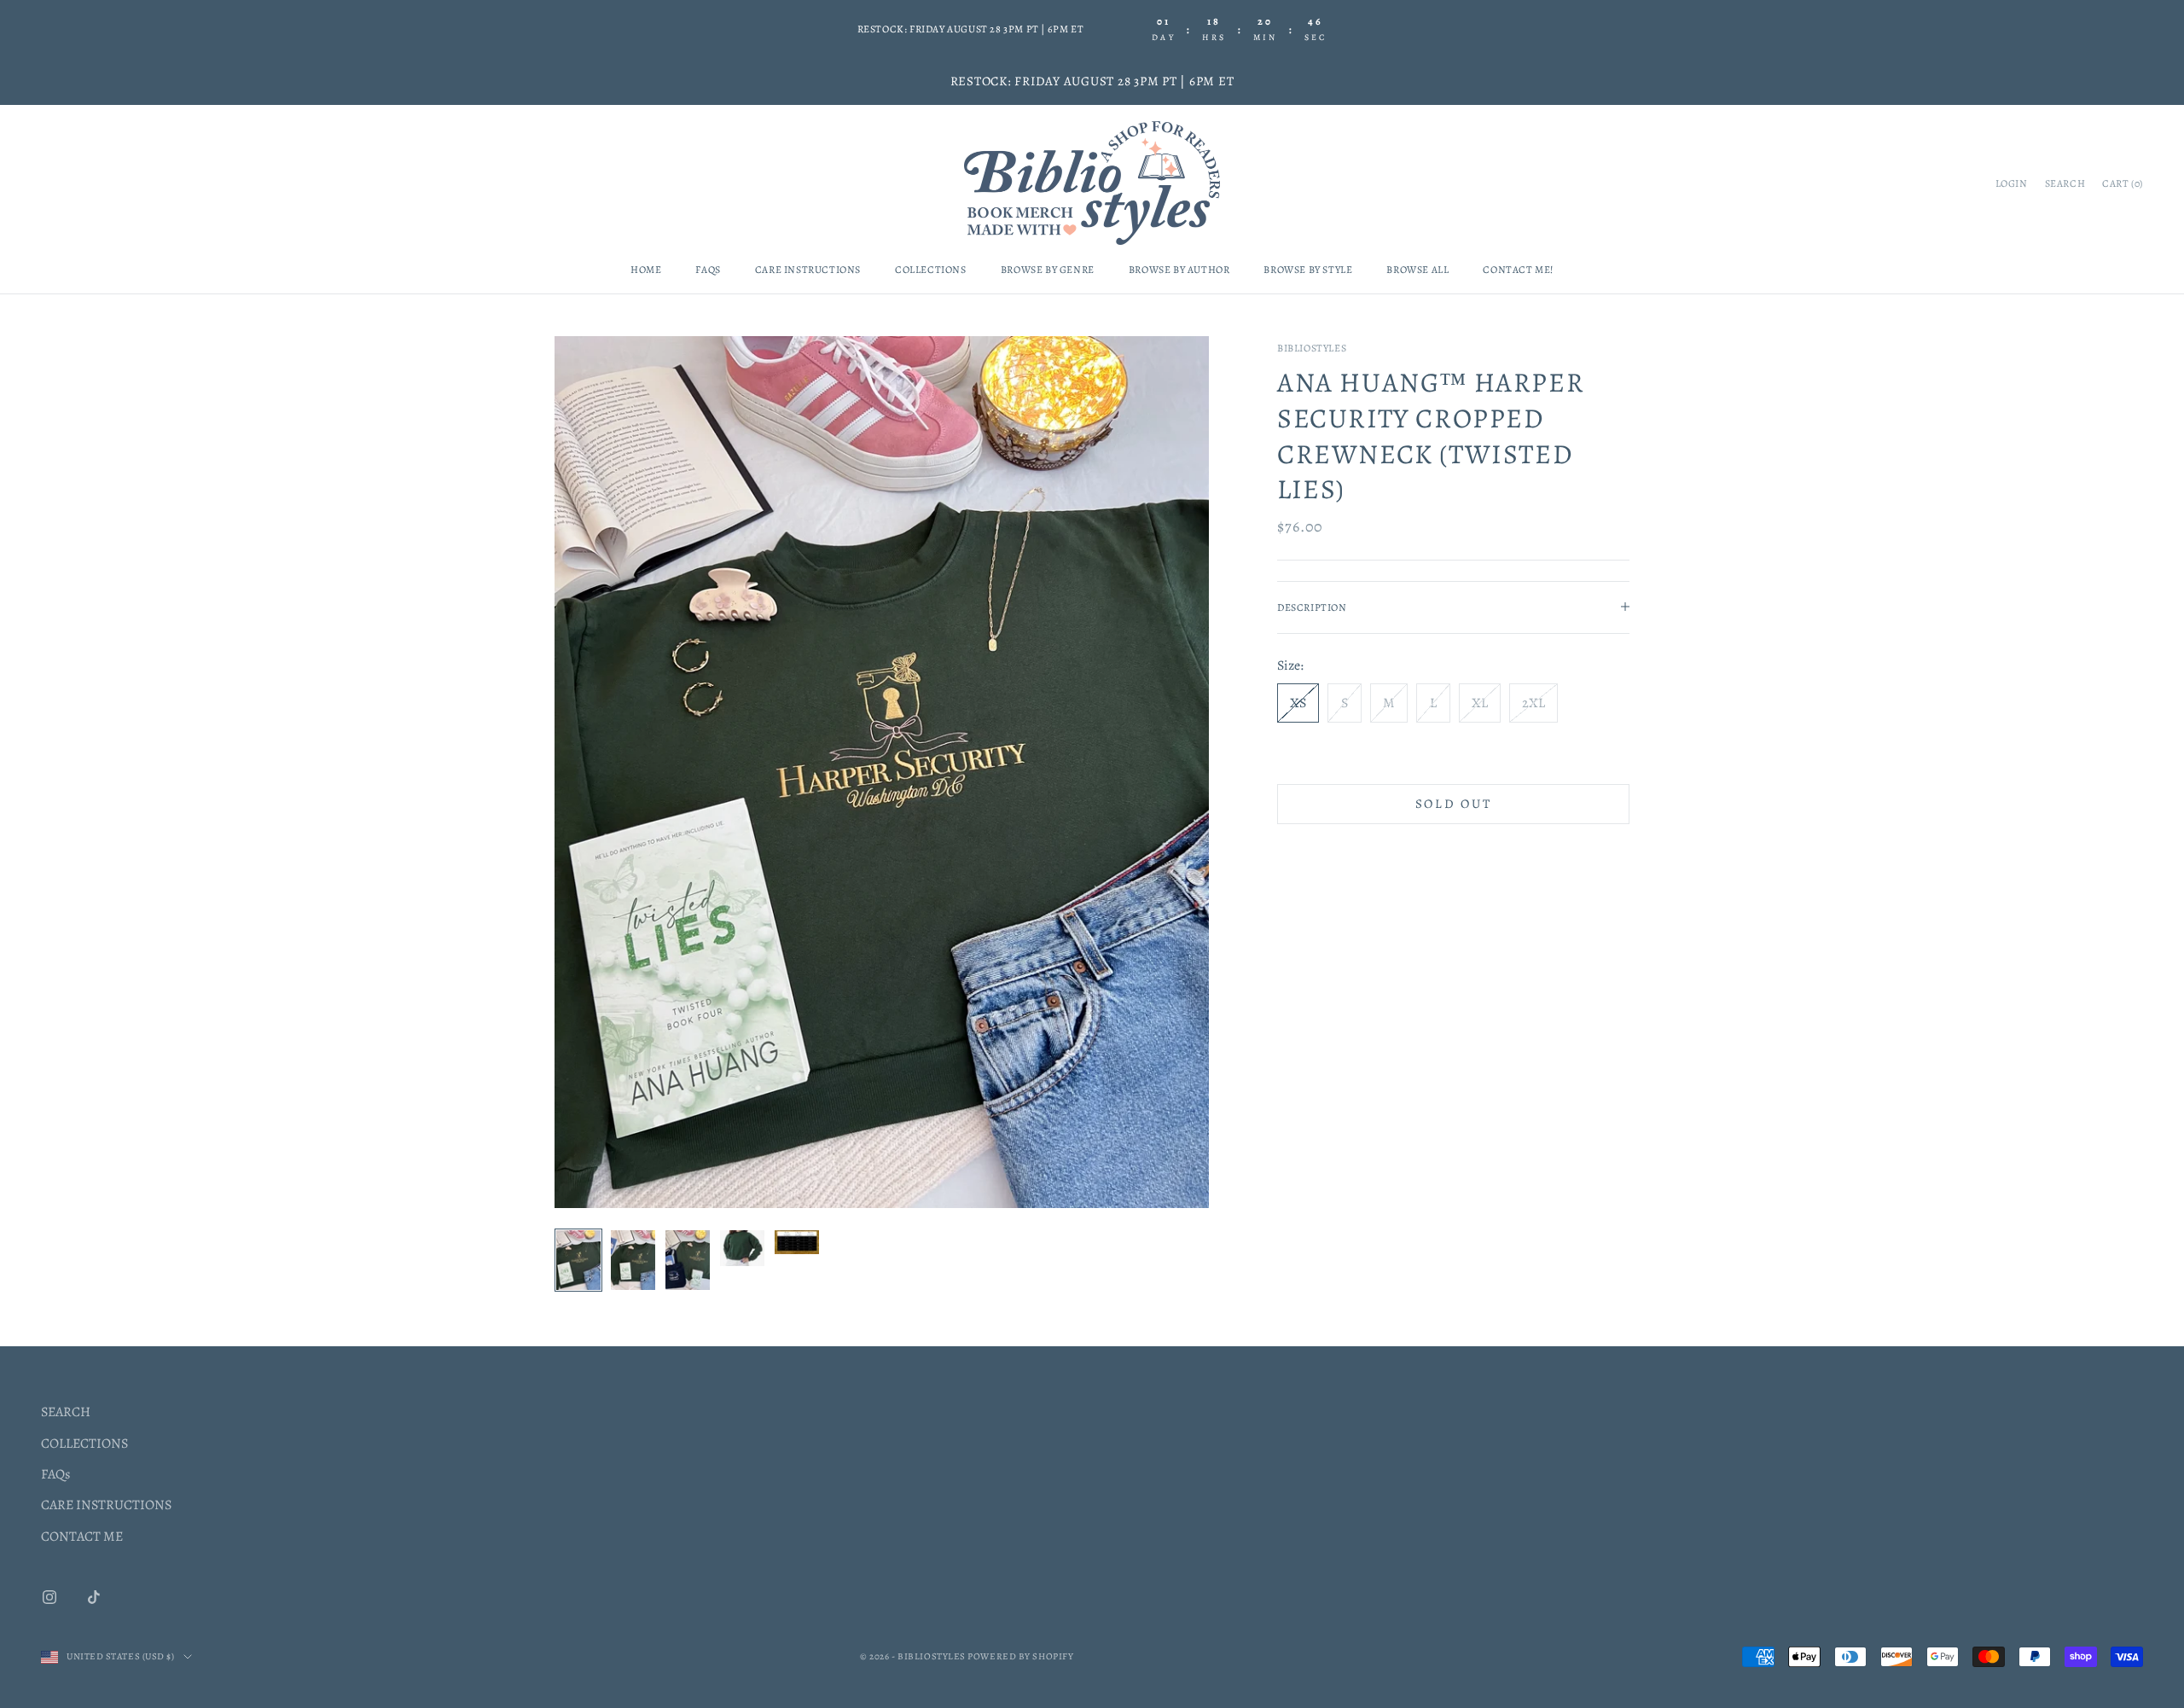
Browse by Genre (1048, 270)
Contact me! (1518, 270)
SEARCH (66, 1412)
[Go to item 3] (688, 1260)
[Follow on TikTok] (94, 1597)
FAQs (708, 270)
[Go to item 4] (742, 1248)
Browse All (1417, 270)
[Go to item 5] (797, 1242)
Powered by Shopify (1020, 1656)
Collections (931, 270)
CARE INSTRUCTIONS (106, 1505)
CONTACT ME (82, 1537)
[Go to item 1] (578, 1260)
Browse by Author (1179, 270)
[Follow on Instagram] (49, 1597)
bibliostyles (1312, 348)
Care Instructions (808, 270)
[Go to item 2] (633, 1260)
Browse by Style (1308, 270)
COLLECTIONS (84, 1444)
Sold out (1454, 803)
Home (646, 270)
